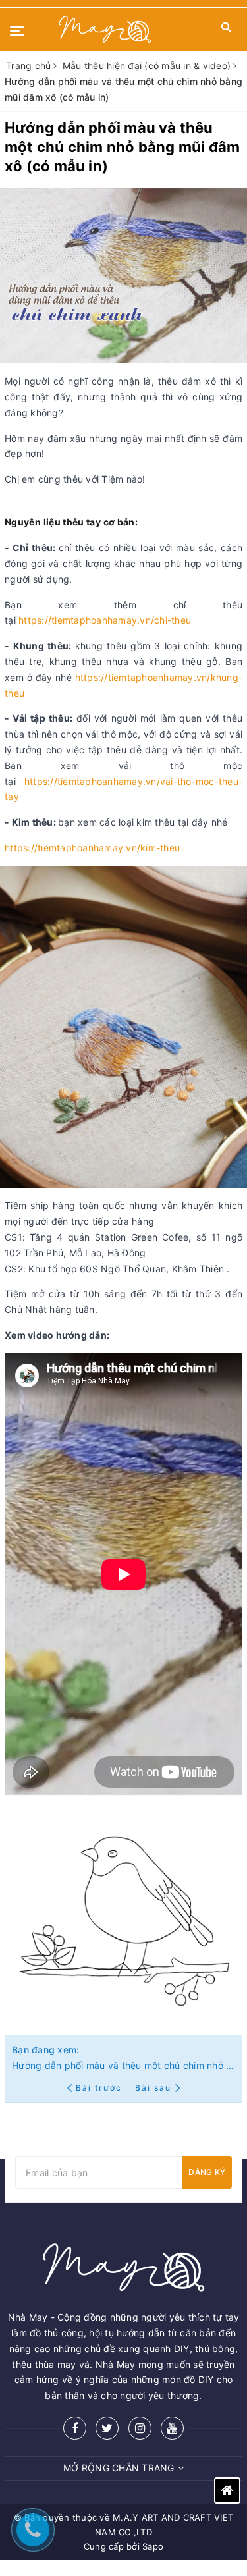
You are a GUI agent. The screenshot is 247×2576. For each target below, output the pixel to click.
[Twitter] (107, 2428)
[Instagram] (140, 2428)
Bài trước (100, 2088)
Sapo (153, 2546)
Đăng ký (207, 2172)
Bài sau (153, 2088)
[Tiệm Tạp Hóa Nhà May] (105, 29)
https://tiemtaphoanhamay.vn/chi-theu (105, 620)
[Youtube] (172, 2428)
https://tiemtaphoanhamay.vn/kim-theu (92, 848)
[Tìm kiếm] (226, 29)
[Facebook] (75, 2428)
